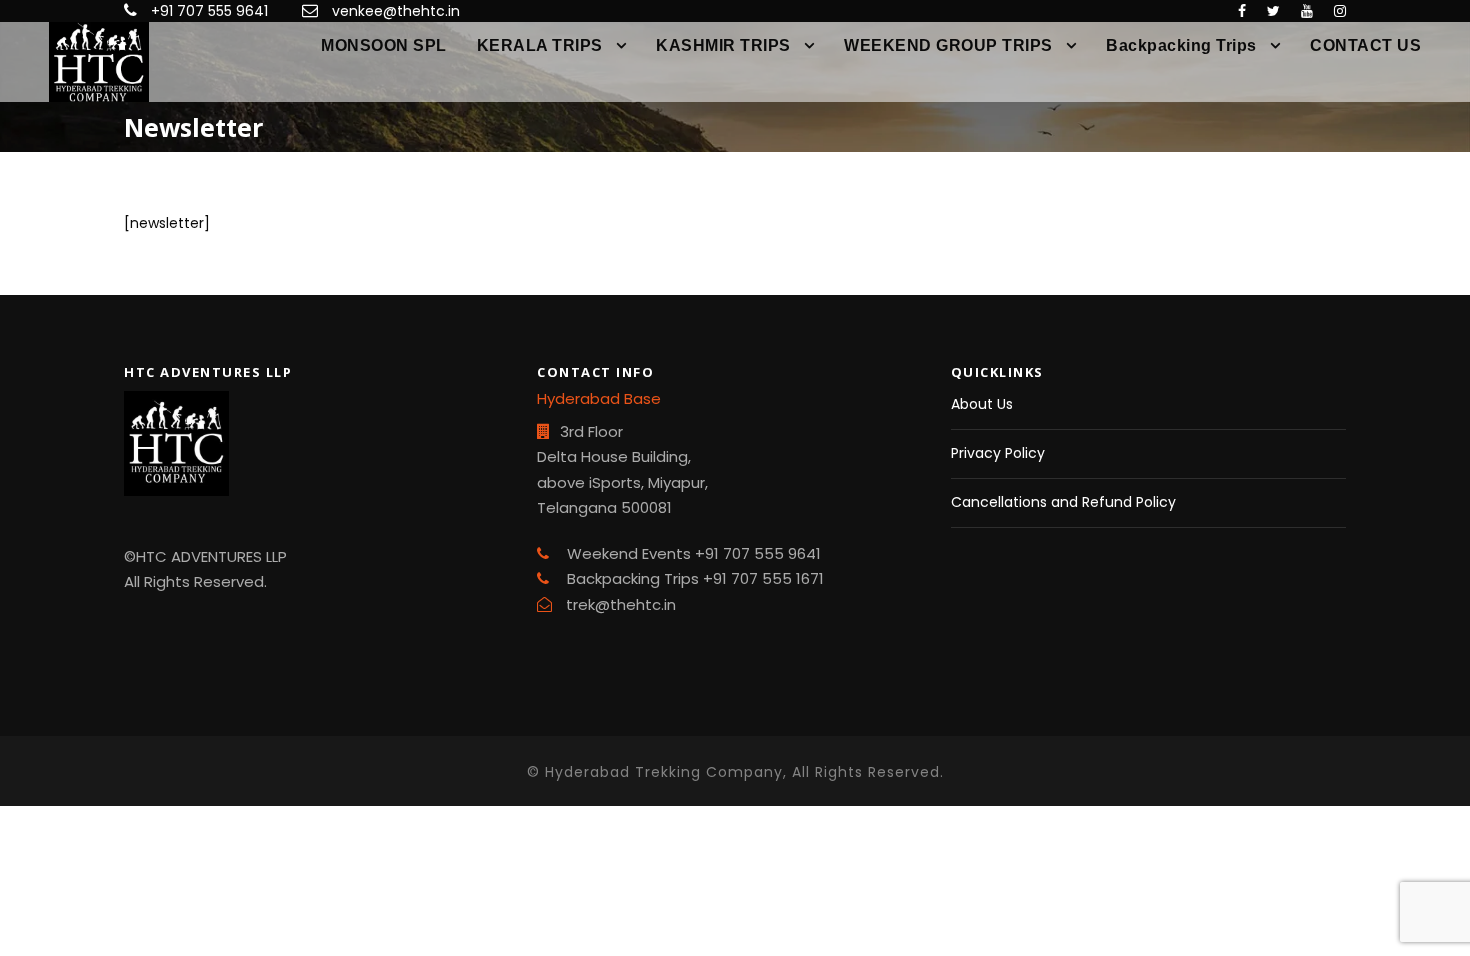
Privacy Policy (998, 453)
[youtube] (1307, 11)
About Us (982, 404)
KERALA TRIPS (540, 45)
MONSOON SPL (384, 45)
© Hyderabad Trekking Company (655, 772)
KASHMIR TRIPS (723, 45)
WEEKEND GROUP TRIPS (948, 45)
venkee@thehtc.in (396, 11)
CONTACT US (1365, 45)
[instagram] (1340, 11)
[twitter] (1273, 11)
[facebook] (1242, 11)
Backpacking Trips (1181, 45)
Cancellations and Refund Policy (1063, 502)
